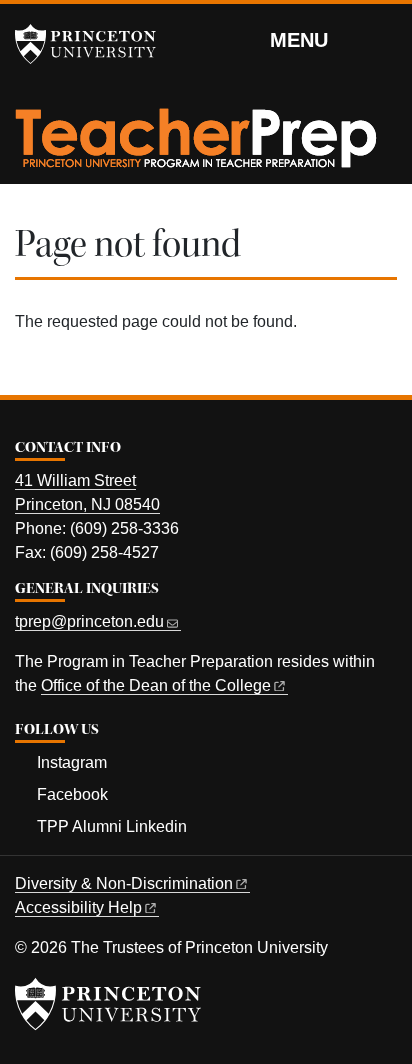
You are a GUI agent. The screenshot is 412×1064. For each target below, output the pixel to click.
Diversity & (124, 883)
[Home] (196, 146)
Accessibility (78, 907)
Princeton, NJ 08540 (87, 504)
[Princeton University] (95, 44)
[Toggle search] (384, 39)
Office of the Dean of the (156, 685)
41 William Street (75, 480)
